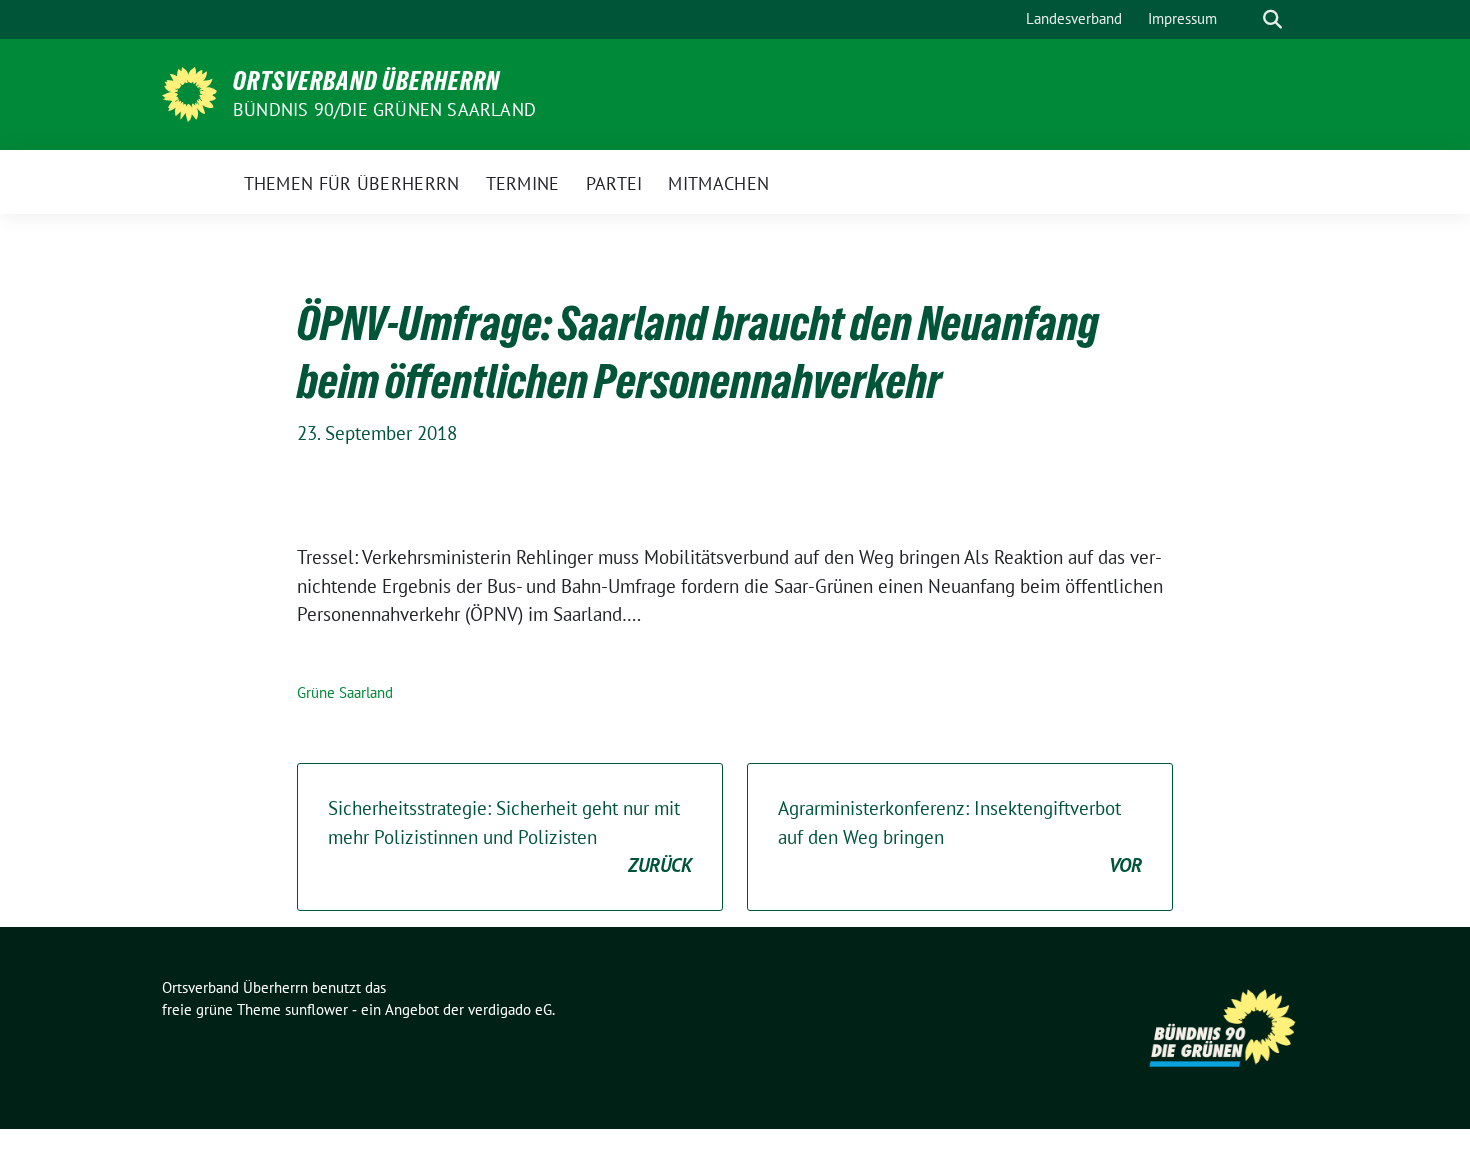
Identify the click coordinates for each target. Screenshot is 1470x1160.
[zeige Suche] (1272, 19)
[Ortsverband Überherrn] (189, 92)
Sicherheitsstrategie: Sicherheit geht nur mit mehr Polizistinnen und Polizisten (510, 836)
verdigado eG (510, 1009)
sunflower (316, 1009)
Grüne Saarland (345, 692)
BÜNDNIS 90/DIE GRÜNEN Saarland (384, 109)
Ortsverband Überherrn (366, 81)
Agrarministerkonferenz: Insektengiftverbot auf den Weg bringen (960, 836)
